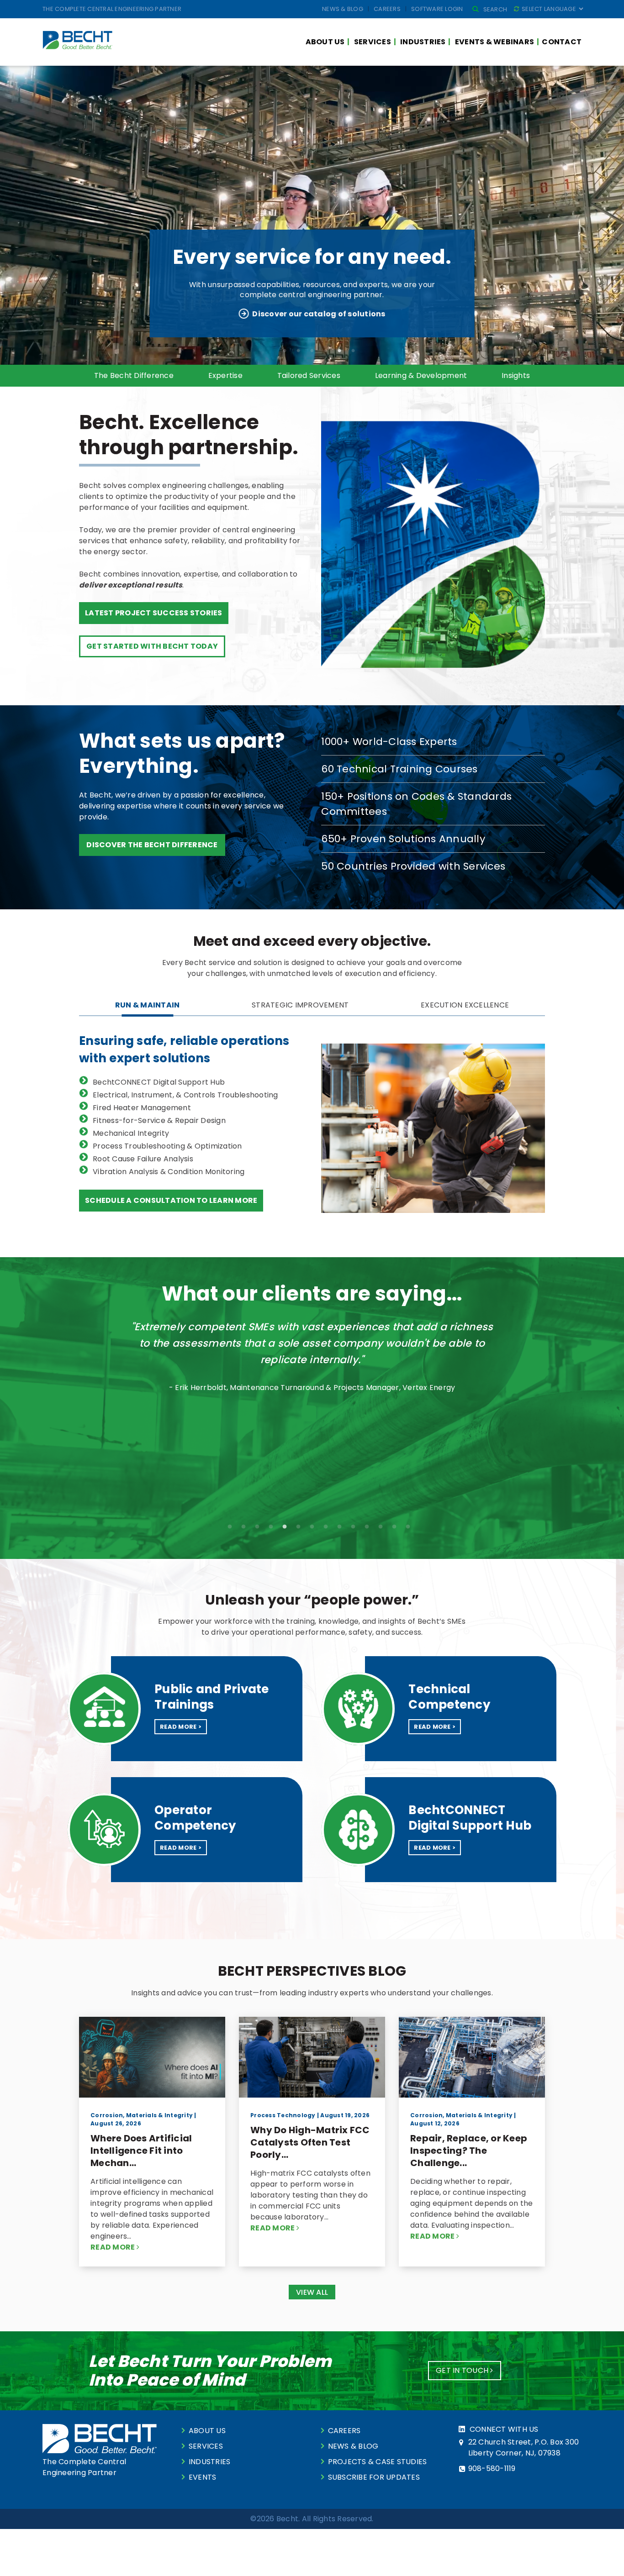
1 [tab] (285, 351)
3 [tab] (312, 351)
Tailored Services (309, 375)
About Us (325, 42)
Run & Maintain (148, 1005)
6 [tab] (353, 351)
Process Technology (283, 2115)
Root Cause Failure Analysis (143, 1159)
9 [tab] (339, 1527)
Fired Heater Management (142, 1108)
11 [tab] (367, 1527)
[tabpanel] (312, 215)
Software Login (437, 9)
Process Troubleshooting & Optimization (167, 1146)
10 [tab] (353, 1527)
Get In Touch (463, 2370)
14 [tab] (408, 1527)
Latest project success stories (154, 613)
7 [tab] (312, 1527)
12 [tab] (381, 1527)
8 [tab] (326, 1527)
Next (547, 1401)
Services (373, 42)
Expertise (225, 375)
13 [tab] (394, 1527)
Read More (114, 2247)
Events (203, 2477)
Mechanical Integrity (131, 1133)
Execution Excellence (465, 1005)
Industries (423, 42)
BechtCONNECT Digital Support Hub (159, 1082)
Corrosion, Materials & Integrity (142, 2115)
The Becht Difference (134, 375)
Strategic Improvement (300, 1005)
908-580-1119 (492, 2468)
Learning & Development (421, 375)
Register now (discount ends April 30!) (319, 314)
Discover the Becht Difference (152, 845)
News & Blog (343, 9)
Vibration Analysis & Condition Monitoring (169, 1172)
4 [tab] (326, 351)
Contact (562, 42)
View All (312, 2292)
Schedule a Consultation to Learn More (171, 1200)
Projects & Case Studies (378, 2462)
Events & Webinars (494, 42)
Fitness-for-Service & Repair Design (159, 1120)
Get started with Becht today (152, 646)
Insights (516, 375)
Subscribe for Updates (374, 2477)
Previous (77, 1401)
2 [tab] (298, 351)
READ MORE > (181, 1727)
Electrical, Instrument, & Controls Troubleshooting (185, 1095)
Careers (387, 9)
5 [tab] (339, 351)
